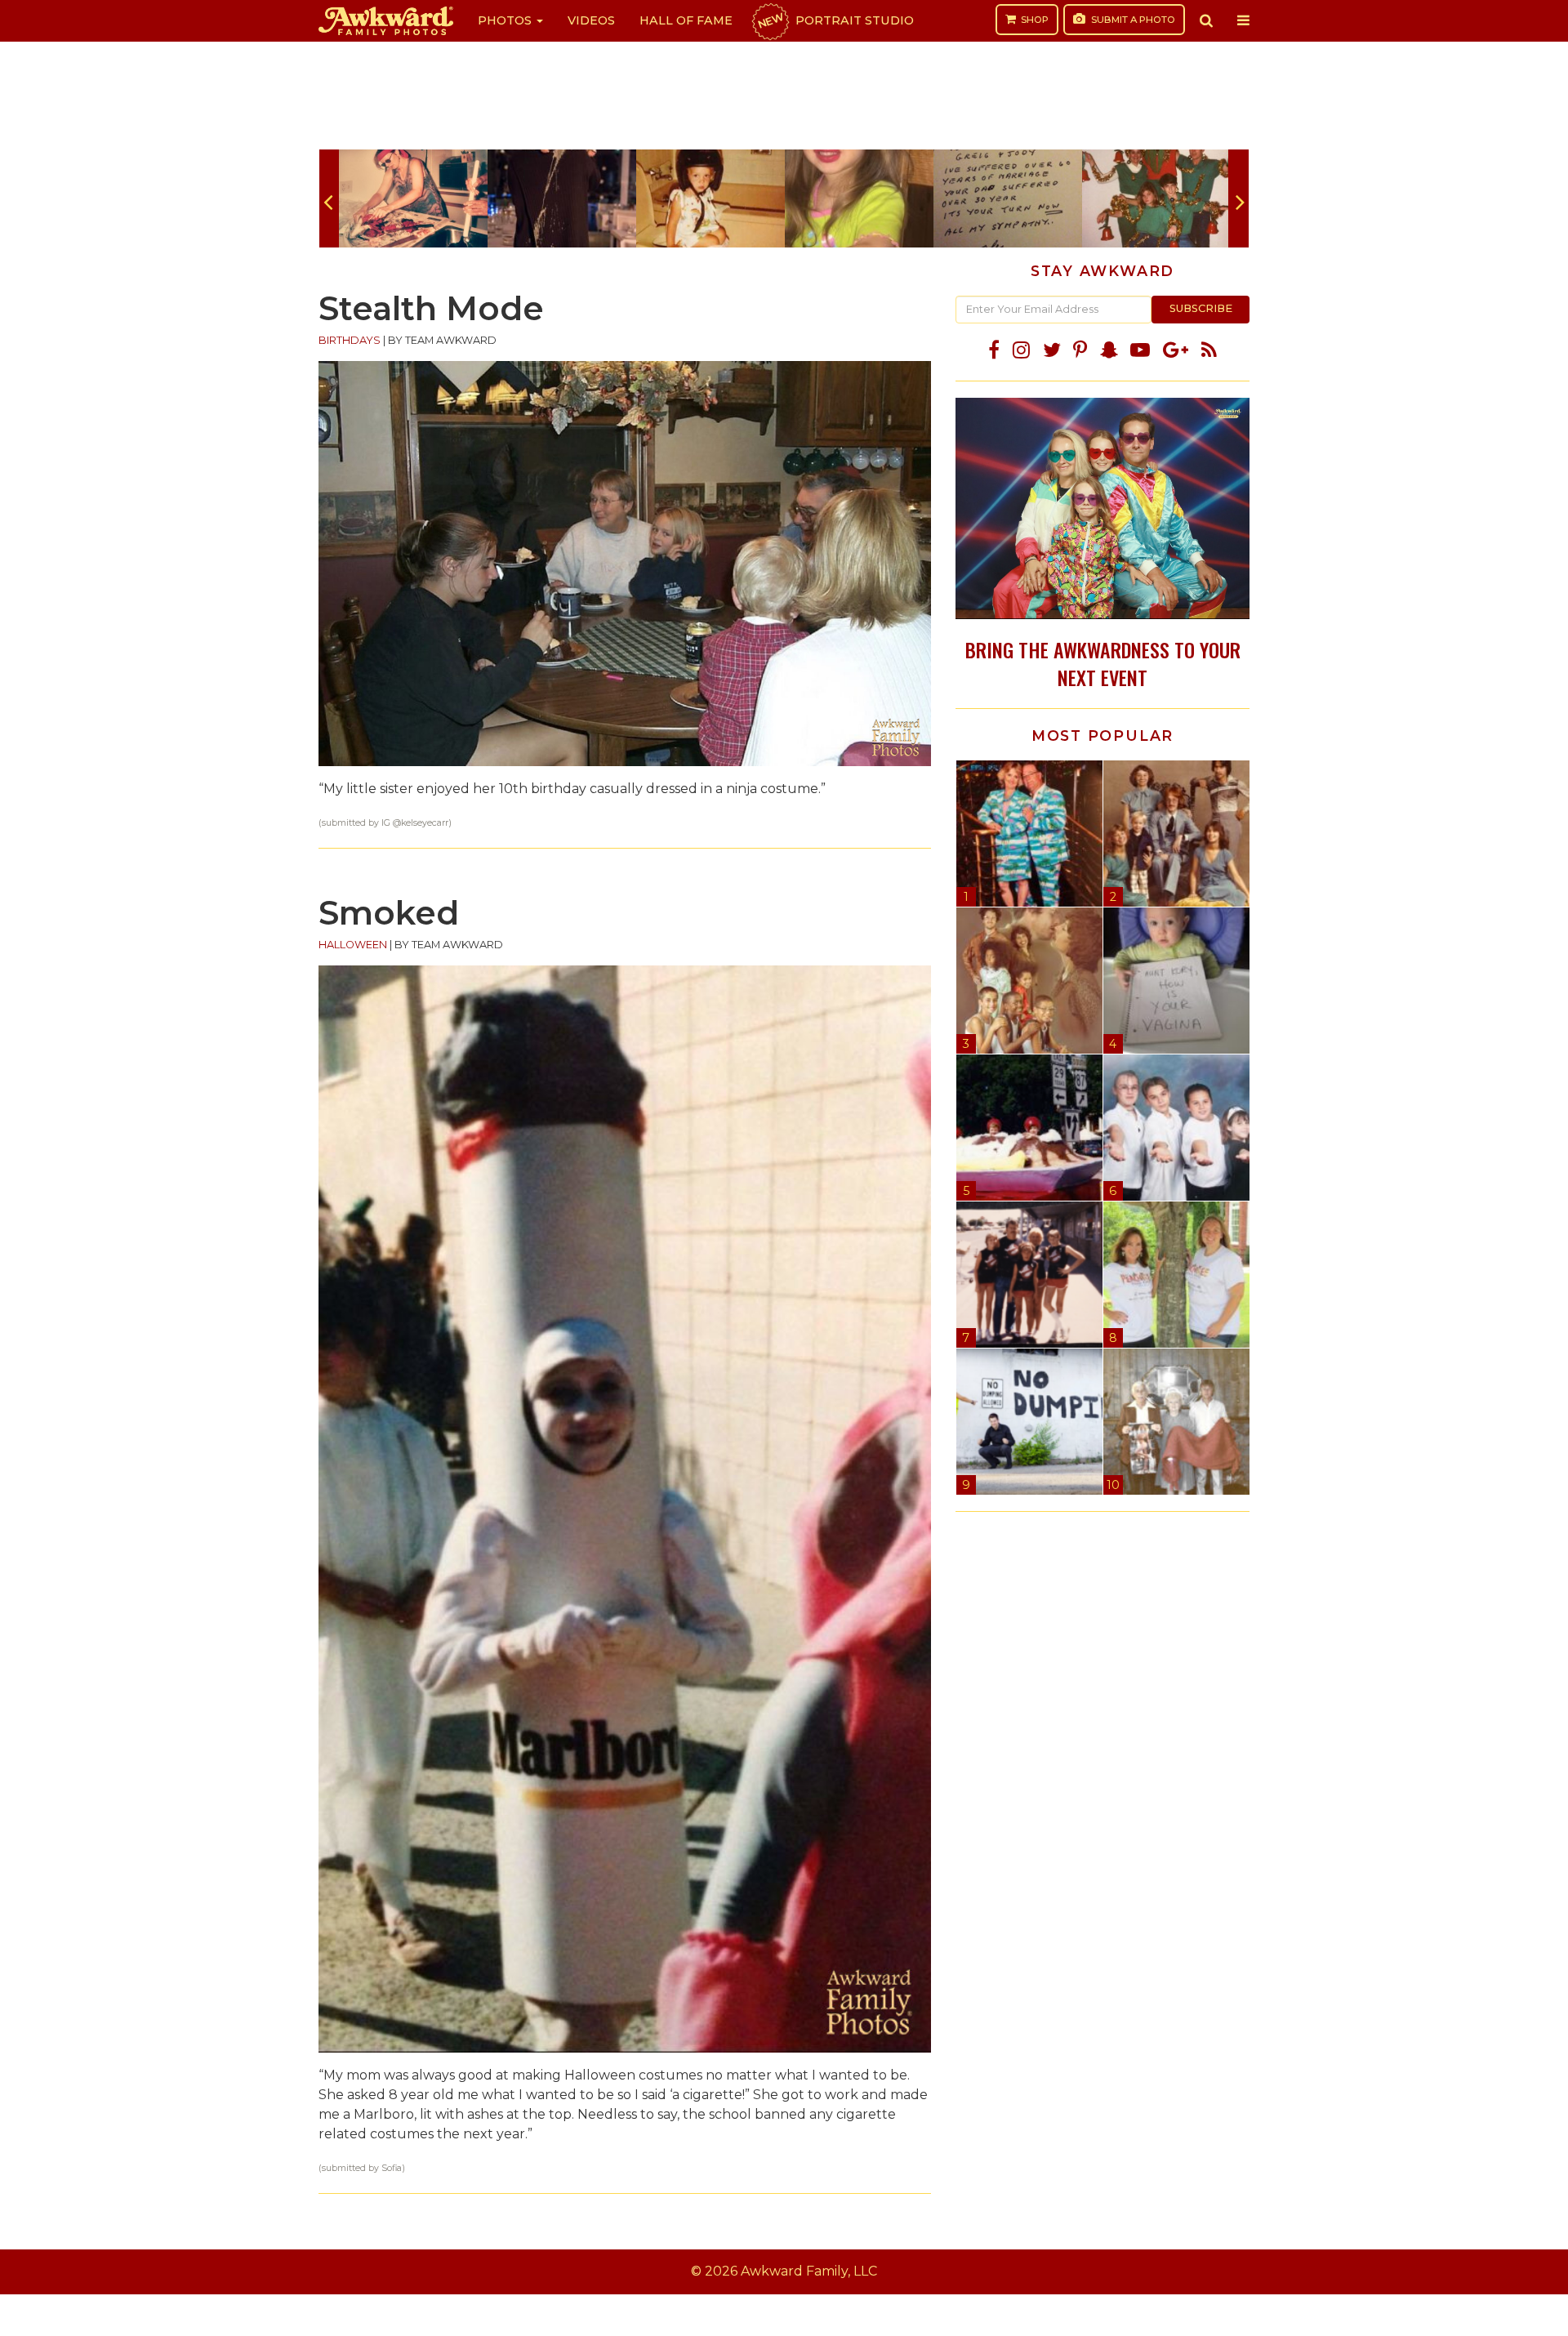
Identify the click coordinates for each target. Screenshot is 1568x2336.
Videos (591, 20)
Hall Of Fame (686, 20)
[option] (413, 198)
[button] (1206, 20)
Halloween (353, 945)
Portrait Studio (835, 20)
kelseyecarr (425, 823)
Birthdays (350, 340)
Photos (506, 20)
